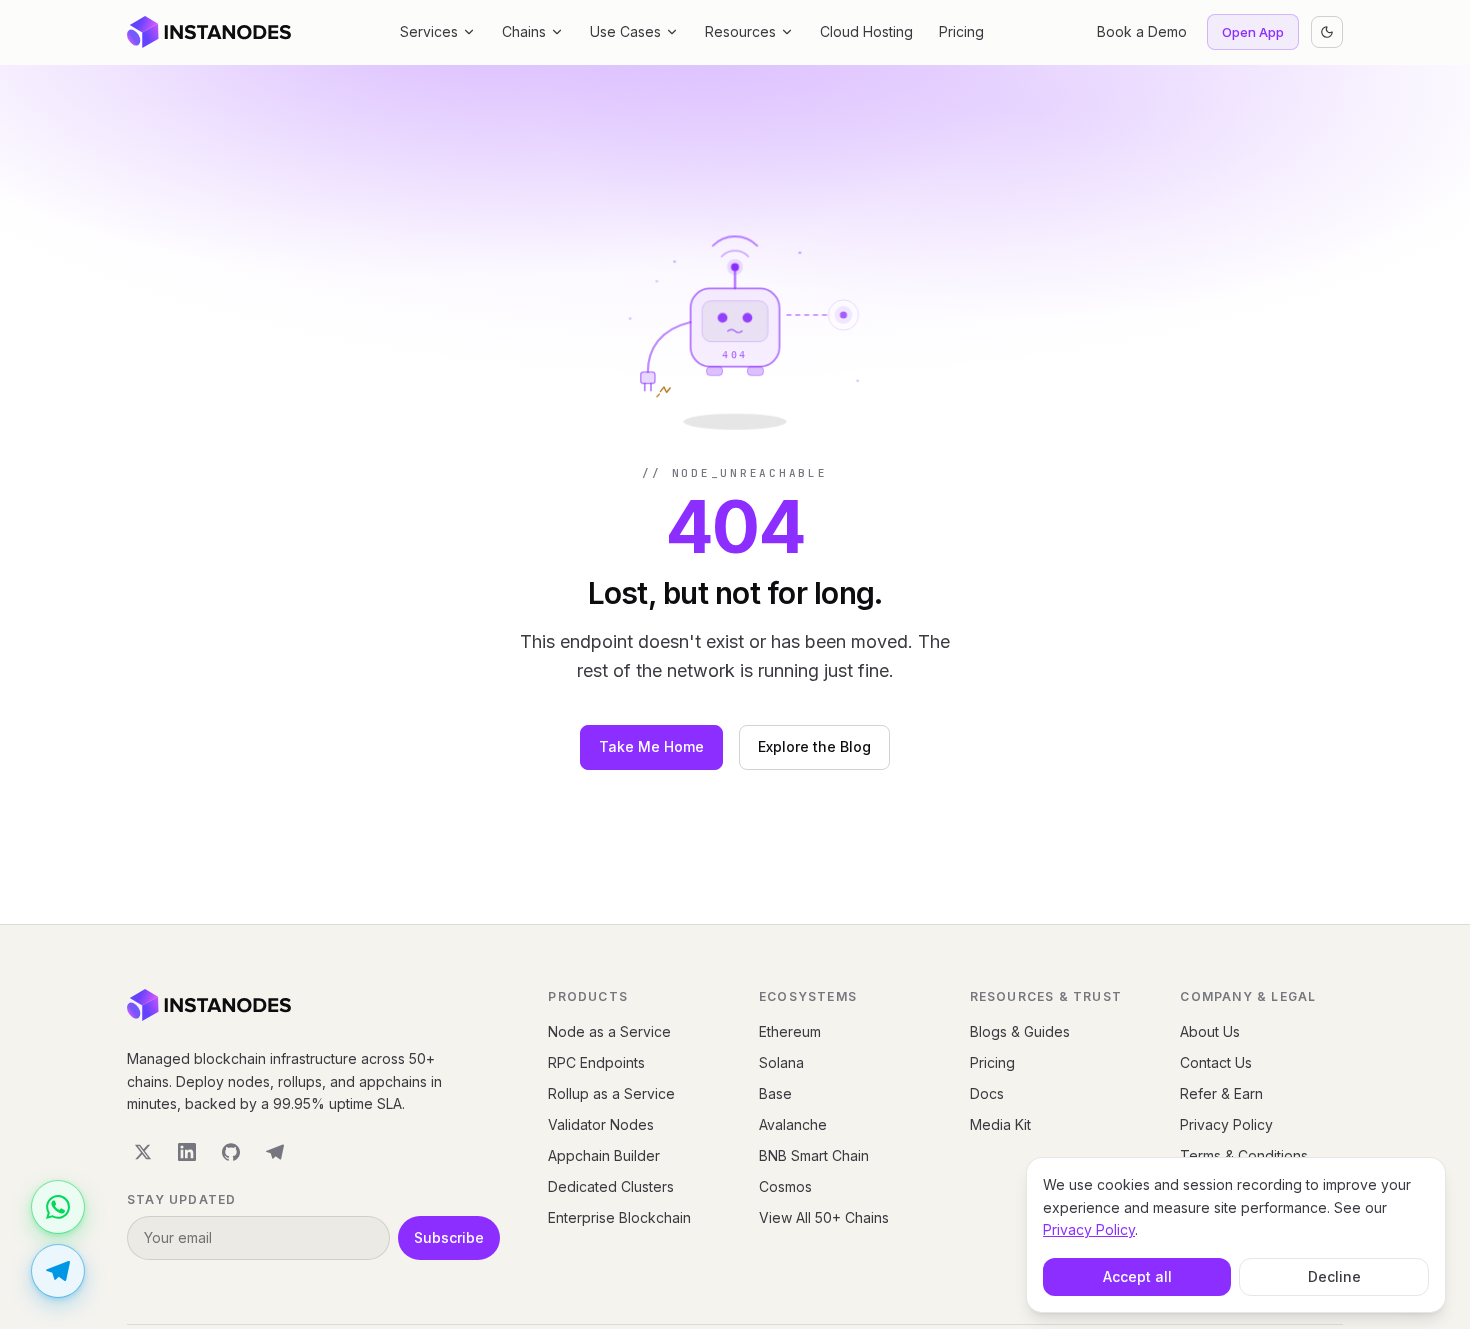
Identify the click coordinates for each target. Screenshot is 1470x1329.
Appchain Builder (604, 1155)
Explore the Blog (814, 746)
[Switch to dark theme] (1327, 32)
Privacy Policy (1226, 1124)
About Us (1210, 1031)
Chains (524, 31)
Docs (987, 1093)
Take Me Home (651, 746)
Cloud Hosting (866, 31)
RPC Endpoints (596, 1062)
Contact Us (1216, 1062)
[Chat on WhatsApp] (58, 1207)
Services (429, 31)
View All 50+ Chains (824, 1217)
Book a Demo (1142, 31)
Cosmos (785, 1186)
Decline (1334, 1276)
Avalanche (793, 1124)
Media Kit (1000, 1124)
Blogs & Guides (1020, 1031)
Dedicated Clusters (611, 1186)
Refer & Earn (1221, 1093)
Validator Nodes (601, 1124)
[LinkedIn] (187, 1152)
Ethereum (790, 1031)
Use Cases (625, 31)
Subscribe (449, 1237)
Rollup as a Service (611, 1093)
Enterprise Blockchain (619, 1217)
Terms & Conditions (1244, 1155)
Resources (740, 31)
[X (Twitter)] (143, 1152)
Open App (1253, 32)
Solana (781, 1062)
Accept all (1137, 1276)
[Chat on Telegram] (58, 1271)
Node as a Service (609, 1031)
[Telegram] (275, 1152)
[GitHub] (231, 1152)
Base (775, 1093)
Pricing (961, 31)
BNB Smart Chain (814, 1155)
